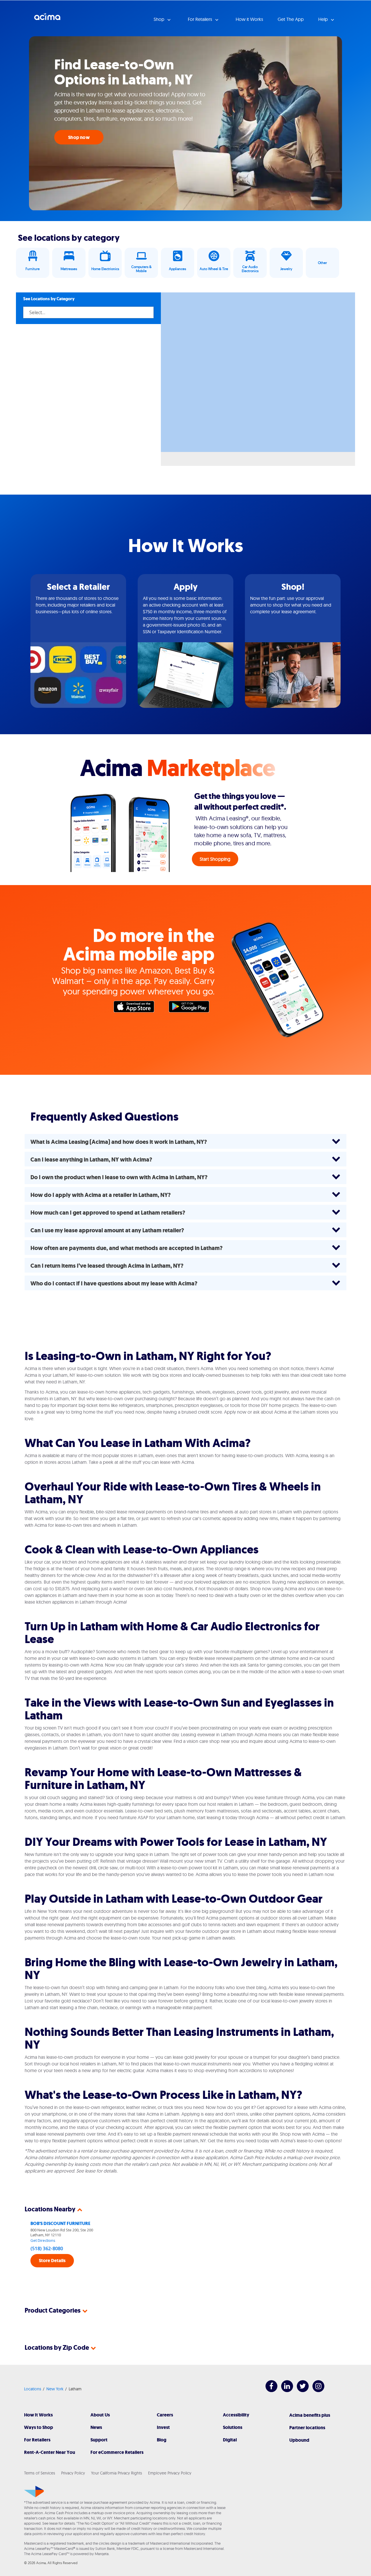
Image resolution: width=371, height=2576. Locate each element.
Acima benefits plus (310, 2415)
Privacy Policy (73, 2473)
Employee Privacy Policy (170, 2473)
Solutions (233, 2427)
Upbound (299, 2440)
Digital (230, 2440)
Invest (163, 2427)
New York (55, 2389)
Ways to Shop (39, 2427)
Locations (33, 2389)
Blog (162, 2440)
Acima (47, 19)
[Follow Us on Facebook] (269, 2390)
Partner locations (307, 2428)
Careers (165, 2415)
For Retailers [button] (201, 19)
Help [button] (324, 19)
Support (99, 2440)
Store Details (52, 2261)
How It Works (38, 2415)
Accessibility (236, 2415)
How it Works (249, 19)
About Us (100, 2415)
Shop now (79, 137)
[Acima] (34, 2492)
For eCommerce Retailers (117, 2452)
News (96, 2427)
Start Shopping (215, 859)
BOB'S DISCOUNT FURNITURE (60, 2223)
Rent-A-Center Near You (50, 2452)
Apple (137, 1008)
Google (192, 1008)
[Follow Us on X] (300, 2390)
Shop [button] (160, 19)
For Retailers (37, 2440)
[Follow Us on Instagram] (315, 2390)
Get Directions (43, 2240)
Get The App (291, 19)
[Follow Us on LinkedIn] (284, 2390)
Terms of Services (40, 2473)
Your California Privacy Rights (117, 2473)
